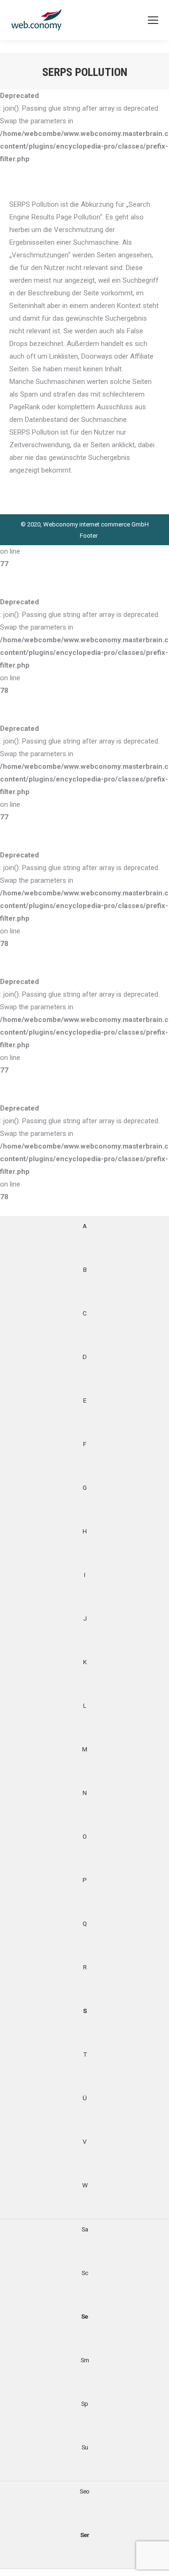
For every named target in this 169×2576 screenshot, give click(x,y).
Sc (85, 2273)
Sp (84, 2403)
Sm (85, 2360)
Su (85, 2447)
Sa (85, 2229)
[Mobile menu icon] (153, 20)
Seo (84, 2491)
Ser (85, 2535)
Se (84, 2316)
